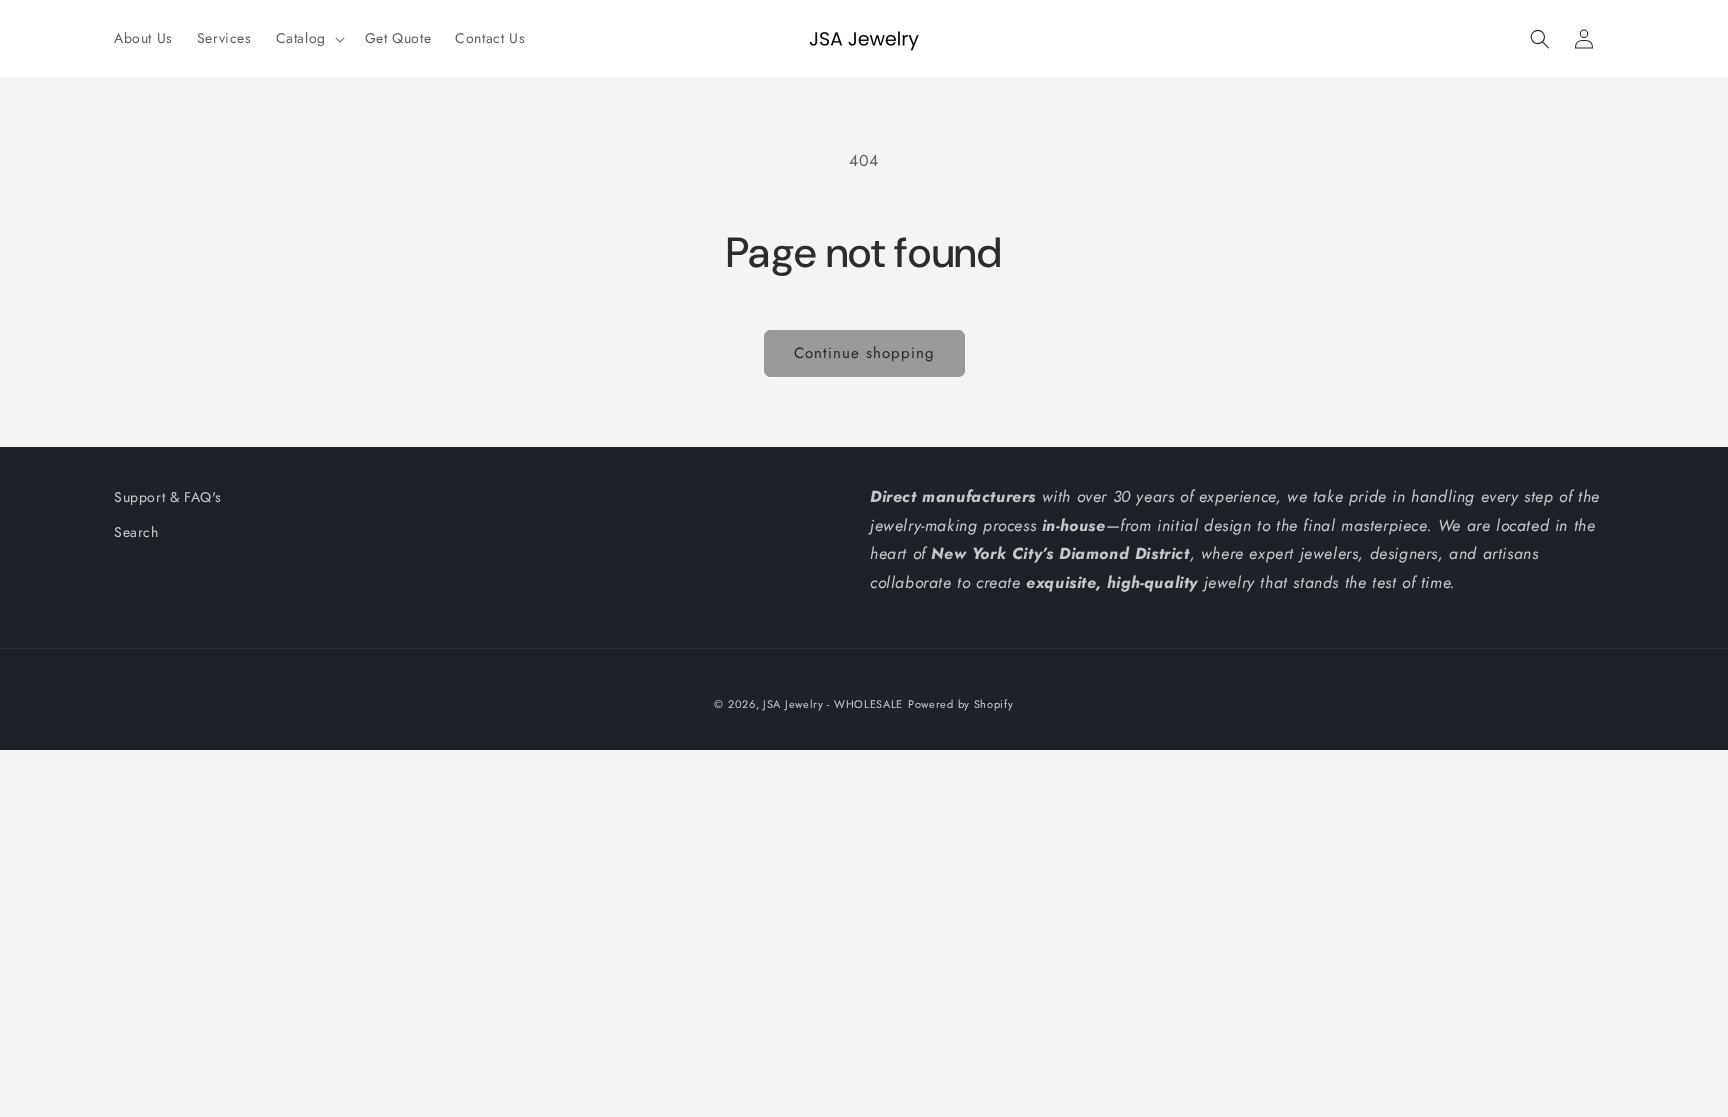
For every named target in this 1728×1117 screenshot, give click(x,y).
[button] (308, 38)
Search (136, 532)
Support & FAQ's (168, 497)
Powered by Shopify (961, 704)
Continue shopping (864, 353)
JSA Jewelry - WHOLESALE (833, 704)
